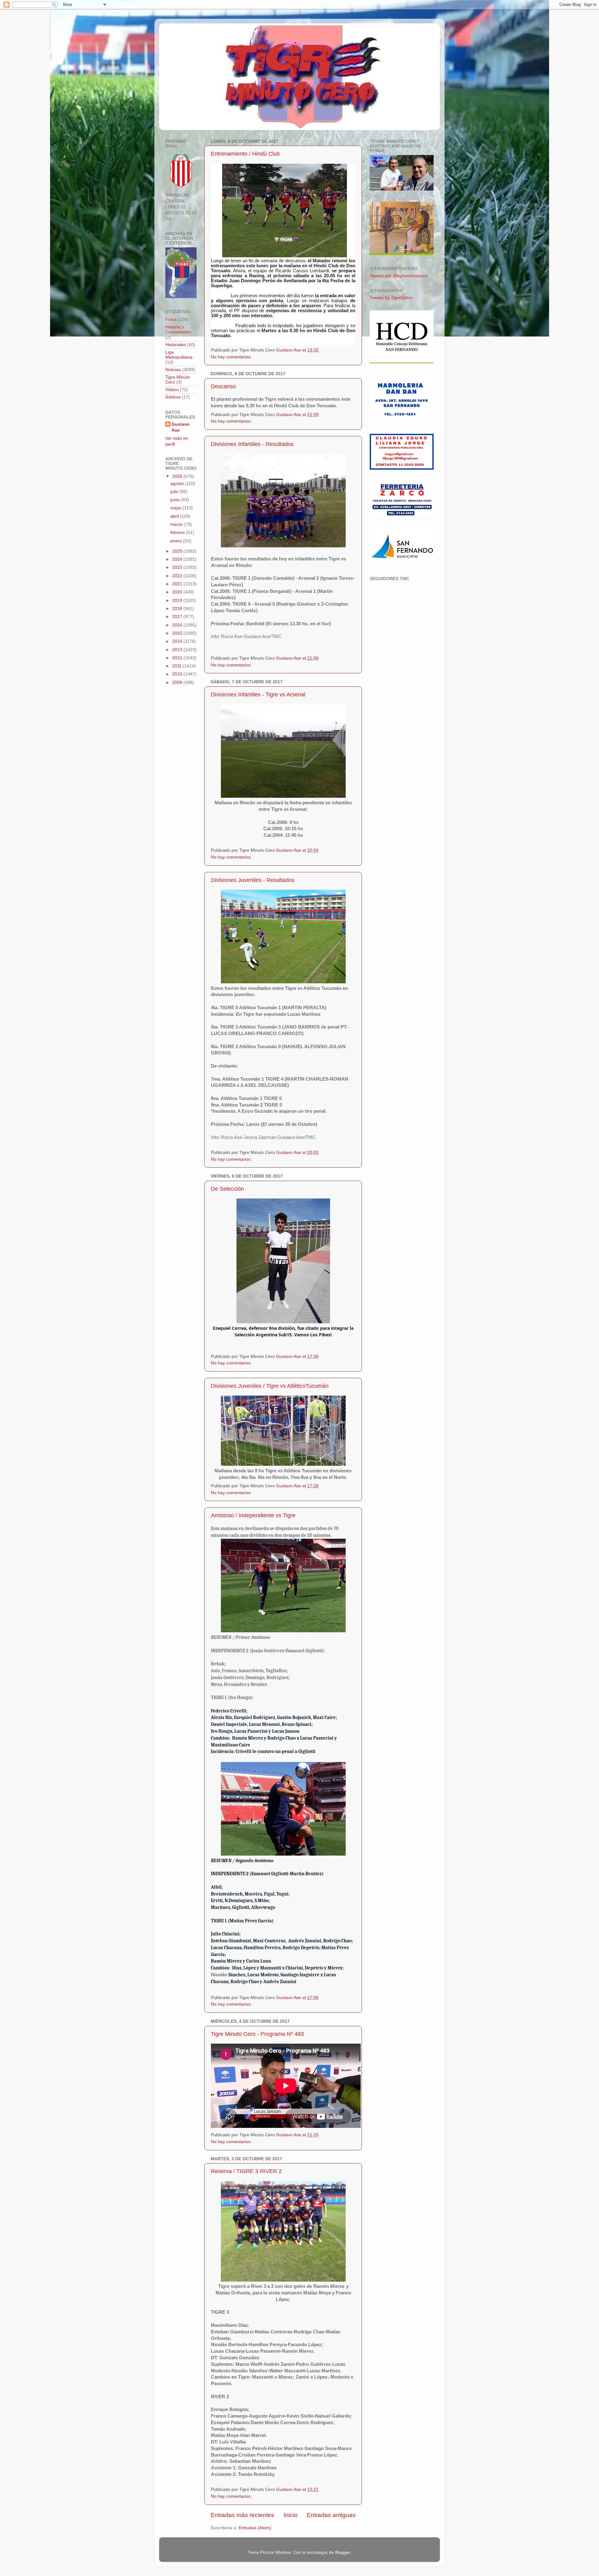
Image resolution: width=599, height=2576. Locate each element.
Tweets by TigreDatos (391, 298)
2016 (178, 625)
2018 (178, 609)
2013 (178, 650)
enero (177, 541)
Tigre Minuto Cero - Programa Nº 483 (257, 2034)
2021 (178, 584)
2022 (178, 576)
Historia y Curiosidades (178, 329)
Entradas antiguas (331, 2515)
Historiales (176, 345)
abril (175, 516)
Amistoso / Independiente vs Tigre (253, 1515)
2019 (178, 600)
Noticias (173, 370)
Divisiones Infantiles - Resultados (252, 444)
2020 (178, 592)
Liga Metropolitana (179, 355)
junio (176, 500)
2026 (178, 476)
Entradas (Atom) (255, 2528)
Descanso (223, 386)
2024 (178, 559)
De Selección (227, 1189)
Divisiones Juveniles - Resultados (253, 880)
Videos (172, 390)
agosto (178, 484)
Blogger (343, 2552)
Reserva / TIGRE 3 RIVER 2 (246, 2171)
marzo (177, 524)
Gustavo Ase (181, 427)
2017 (178, 617)
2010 (178, 674)
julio (175, 492)
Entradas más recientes (242, 2515)
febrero (178, 533)
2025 (178, 551)
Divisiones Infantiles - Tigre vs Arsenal (258, 695)
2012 (178, 658)
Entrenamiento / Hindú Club (245, 154)
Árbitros (173, 397)
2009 (178, 683)
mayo (176, 508)
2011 (178, 666)
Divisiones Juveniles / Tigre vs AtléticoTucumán (270, 1386)
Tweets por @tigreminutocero (399, 276)
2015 (178, 633)
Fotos (171, 320)
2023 (178, 567)
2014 (178, 641)
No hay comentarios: (232, 357)
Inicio (291, 2515)
